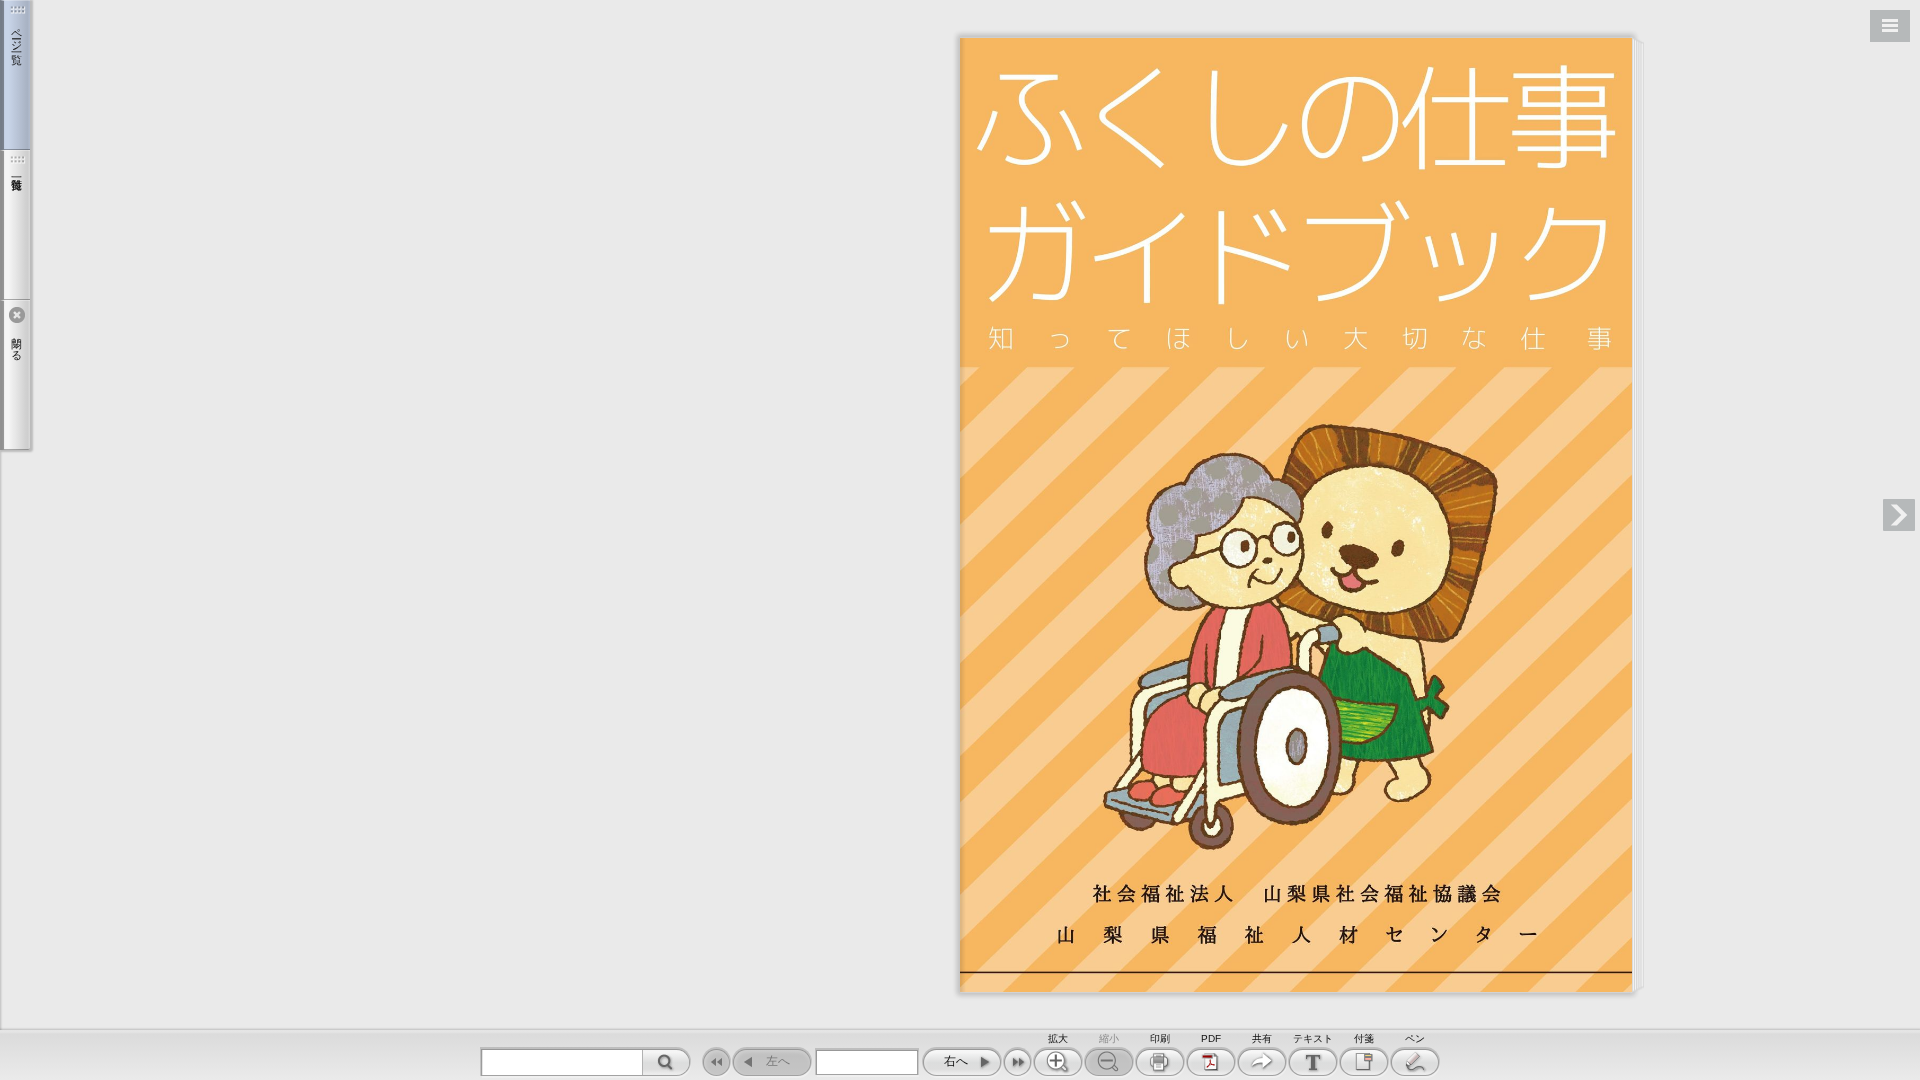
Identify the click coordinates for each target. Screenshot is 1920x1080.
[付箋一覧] (15, 225)
